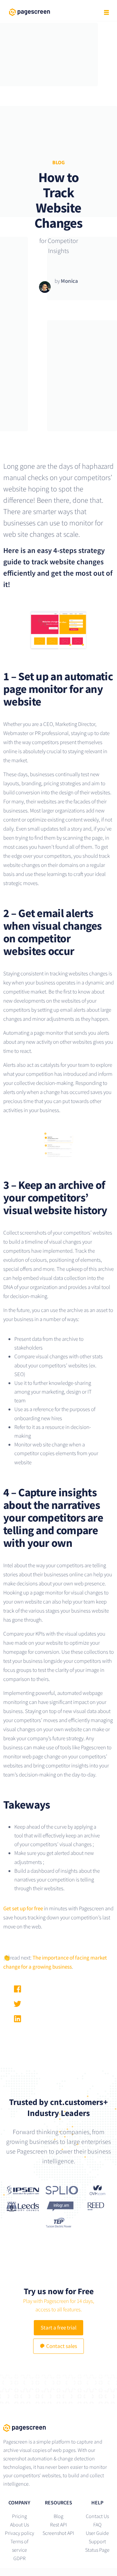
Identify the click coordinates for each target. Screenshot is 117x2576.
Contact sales (61, 2346)
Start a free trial (58, 2328)
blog (58, 162)
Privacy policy (19, 2533)
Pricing (19, 2516)
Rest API (58, 2524)
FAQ (97, 2524)
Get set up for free (23, 1908)
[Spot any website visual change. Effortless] (58, 2428)
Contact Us (97, 2516)
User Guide (97, 2533)
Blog (58, 2516)
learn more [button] (86, 2551)
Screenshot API (58, 2533)
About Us (19, 2524)
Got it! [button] (59, 2566)
